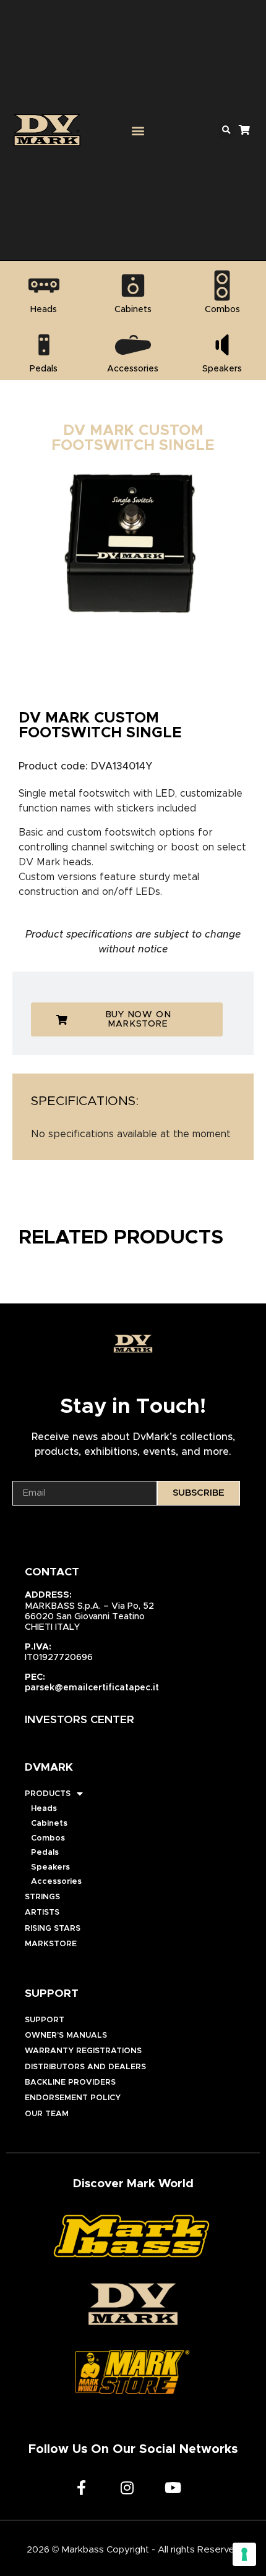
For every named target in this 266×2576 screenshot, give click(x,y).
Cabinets (49, 1824)
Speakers (50, 1867)
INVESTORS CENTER (79, 1720)
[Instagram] (127, 2488)
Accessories (56, 1882)
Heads (44, 1809)
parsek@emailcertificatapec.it (92, 1688)
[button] (138, 130)
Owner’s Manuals (66, 2036)
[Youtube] (173, 2488)
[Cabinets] (133, 286)
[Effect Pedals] (44, 345)
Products (48, 1794)
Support (45, 2020)
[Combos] (222, 286)
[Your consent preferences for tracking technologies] (244, 2554)
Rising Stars (53, 1929)
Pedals (45, 1853)
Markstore (51, 1944)
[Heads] (44, 286)
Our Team (47, 2114)
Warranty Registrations (83, 2051)
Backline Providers (70, 2082)
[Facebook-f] (81, 2488)
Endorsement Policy (73, 2098)
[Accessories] (133, 345)
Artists (42, 1913)
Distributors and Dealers (85, 2067)
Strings (42, 1897)
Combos (48, 1838)
